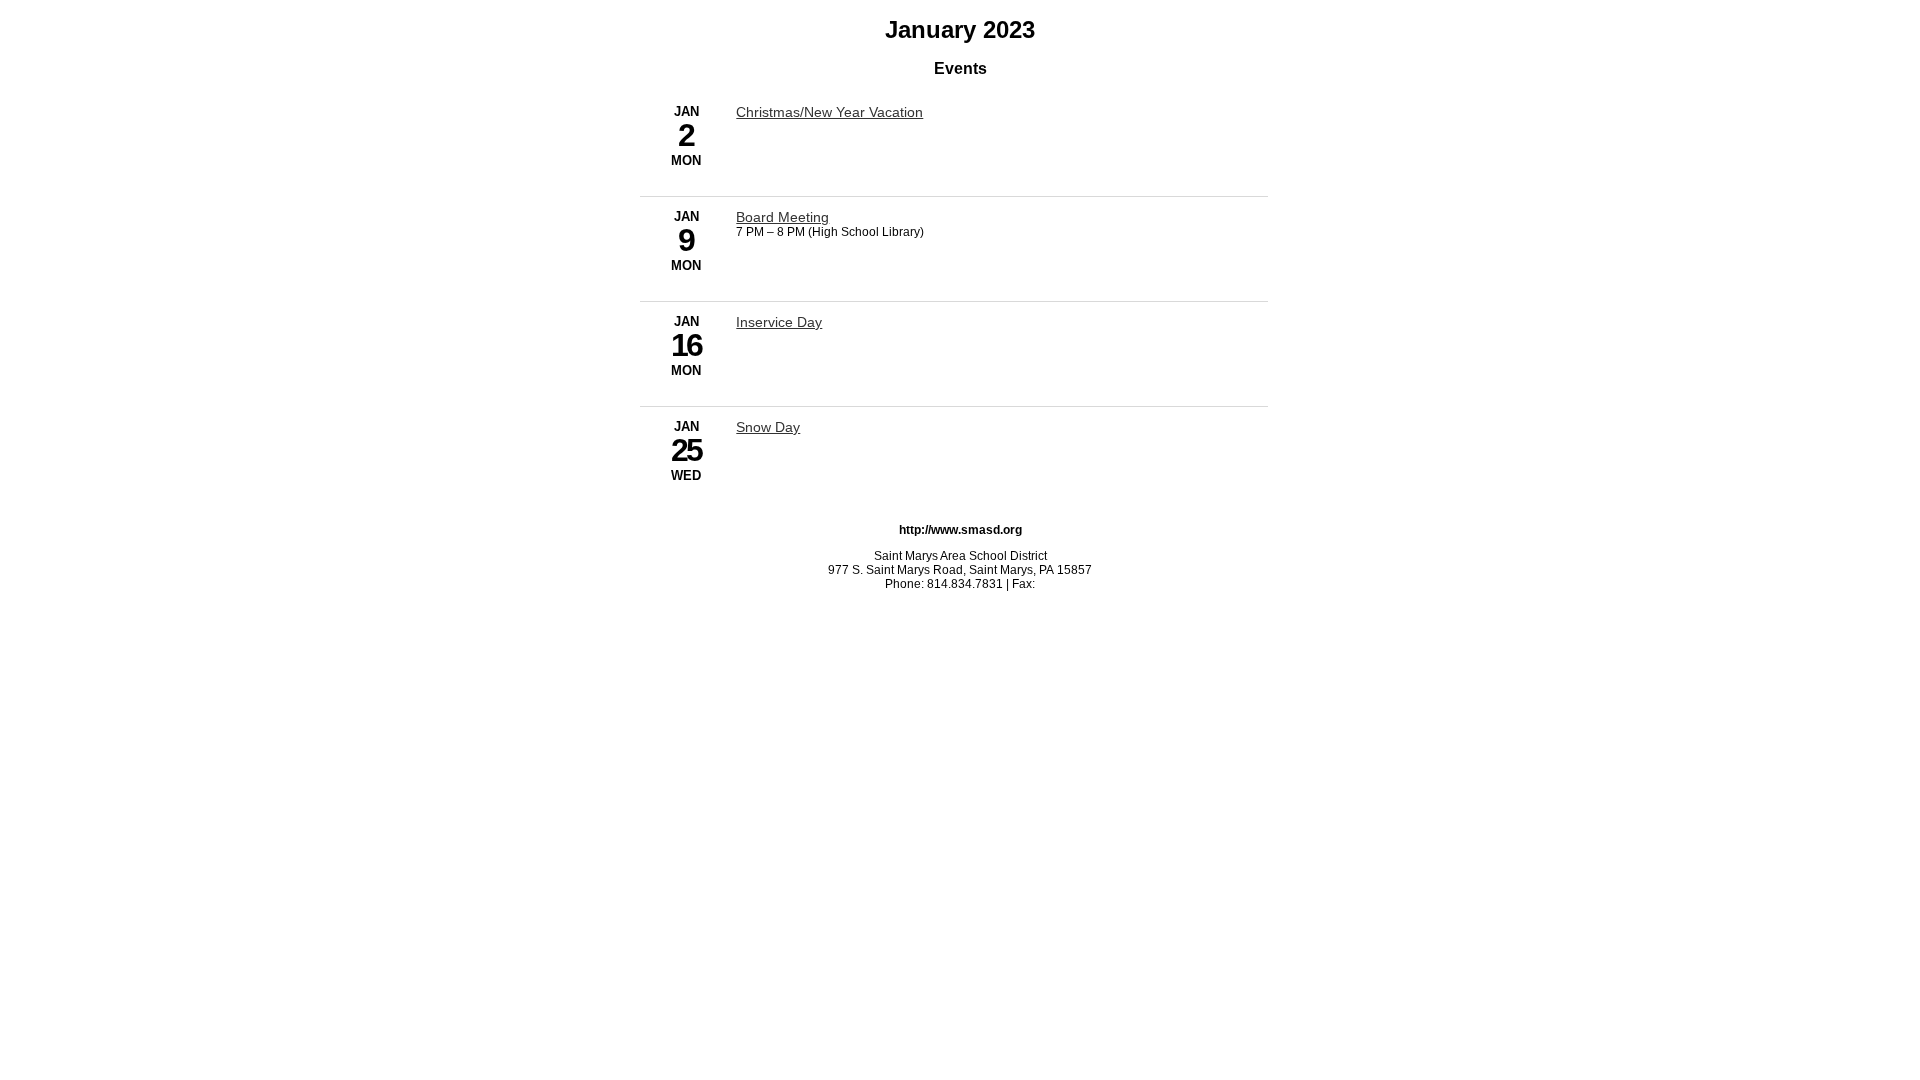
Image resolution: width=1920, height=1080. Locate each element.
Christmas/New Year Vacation (829, 112)
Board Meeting (782, 217)
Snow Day (768, 427)
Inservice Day (779, 322)
